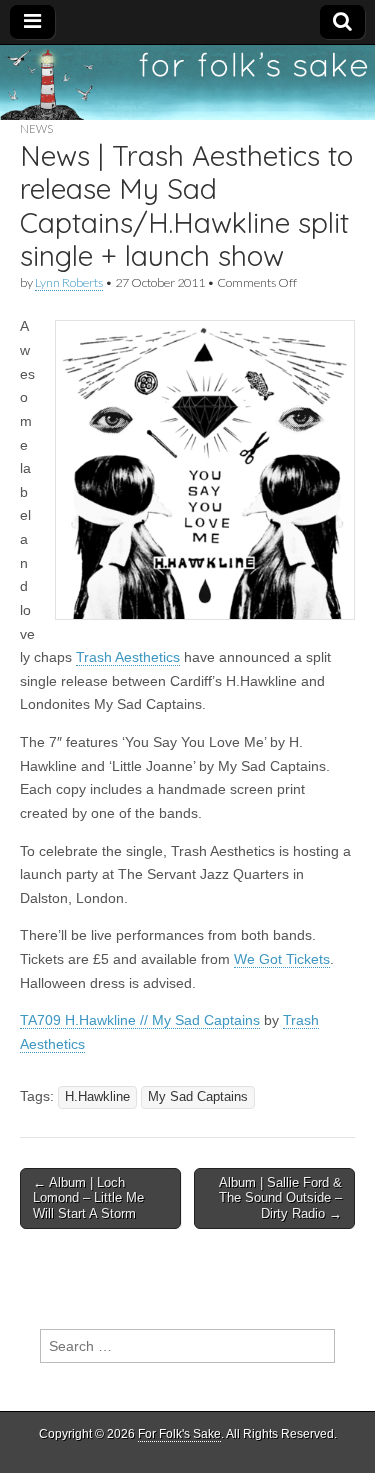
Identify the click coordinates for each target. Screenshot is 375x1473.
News (36, 128)
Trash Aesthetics (128, 657)
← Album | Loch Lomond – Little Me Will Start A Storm (88, 1198)
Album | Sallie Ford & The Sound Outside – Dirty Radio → (280, 1198)
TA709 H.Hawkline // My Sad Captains (140, 1020)
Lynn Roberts (69, 282)
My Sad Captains (198, 1097)
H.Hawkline (97, 1097)
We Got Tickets (282, 959)
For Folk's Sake (179, 1434)
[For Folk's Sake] (187, 82)
